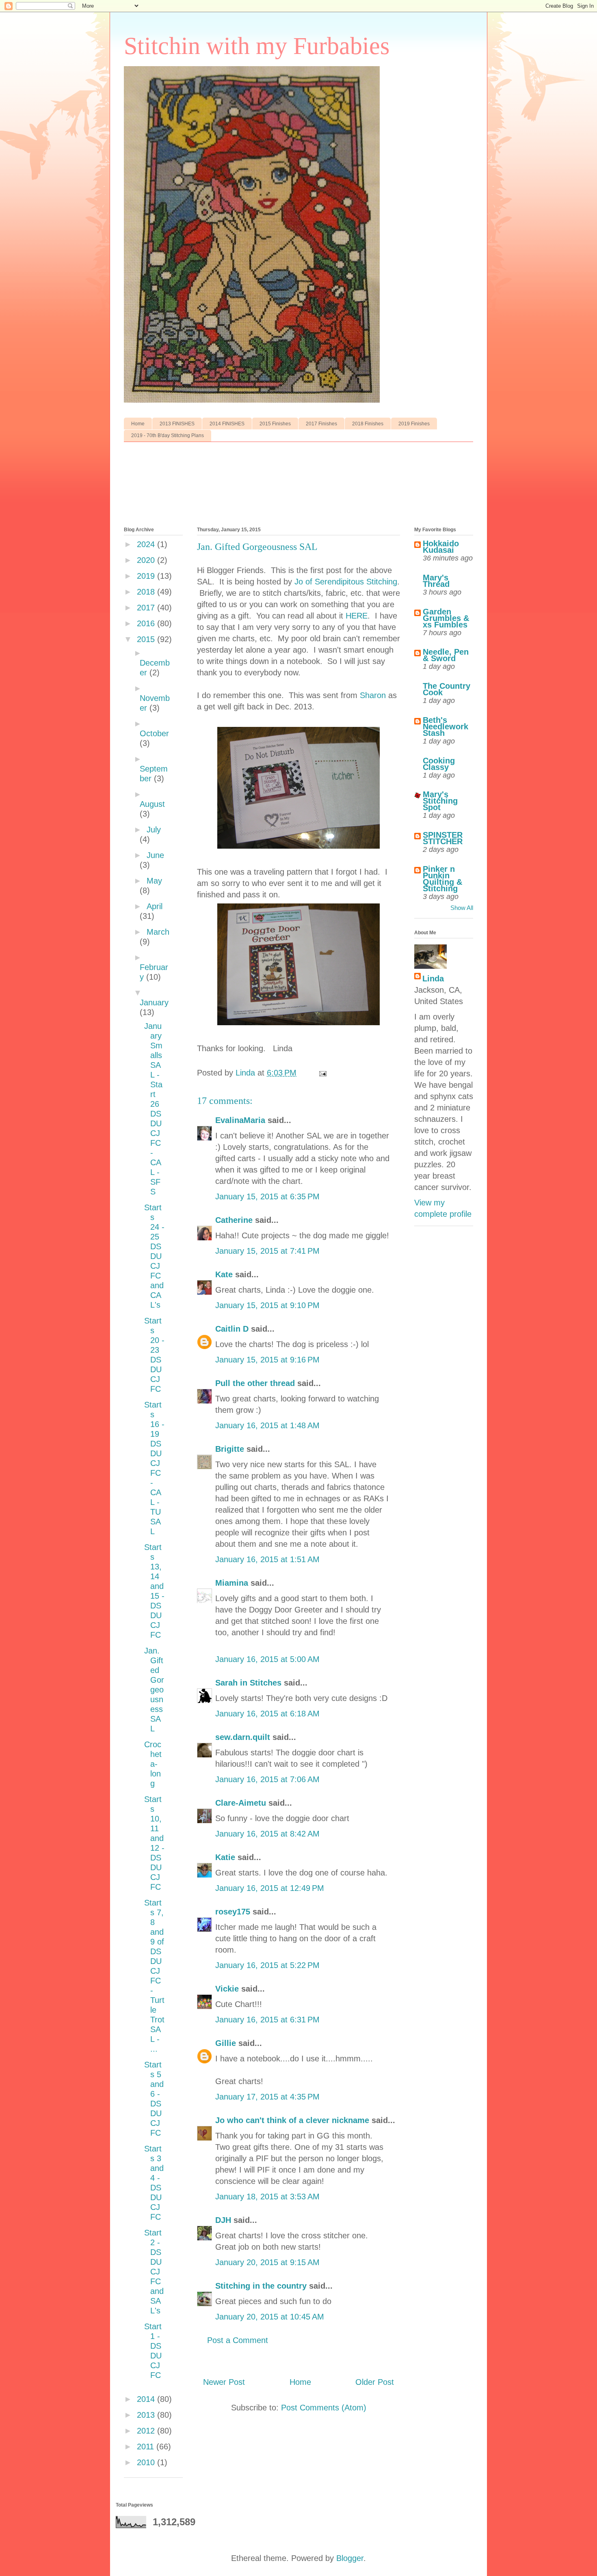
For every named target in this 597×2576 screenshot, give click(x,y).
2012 (147, 2431)
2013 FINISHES (177, 424)
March (158, 932)
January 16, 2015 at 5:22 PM (267, 1965)
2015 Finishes (275, 424)
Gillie (226, 2043)
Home (138, 424)
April (155, 906)
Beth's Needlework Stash (446, 726)
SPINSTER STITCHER (443, 838)
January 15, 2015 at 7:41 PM (267, 1251)
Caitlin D (232, 1329)
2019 (147, 576)
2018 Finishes (368, 424)
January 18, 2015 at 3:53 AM (267, 2197)
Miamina (232, 1583)
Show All (462, 908)
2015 (147, 639)
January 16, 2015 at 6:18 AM (267, 1714)
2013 (147, 2415)
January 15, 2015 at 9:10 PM (267, 1305)
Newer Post (224, 2382)
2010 (147, 2462)
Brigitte (230, 1449)
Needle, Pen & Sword (446, 655)
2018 (147, 592)
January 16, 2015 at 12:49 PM (270, 1888)
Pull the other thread (255, 1383)
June (155, 855)
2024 (147, 544)
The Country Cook (447, 689)
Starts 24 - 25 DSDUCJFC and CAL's (154, 1256)
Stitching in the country (261, 2286)
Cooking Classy (439, 764)
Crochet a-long (153, 1764)
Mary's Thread (436, 581)
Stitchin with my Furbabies (257, 46)
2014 (147, 2399)
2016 (147, 623)
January (154, 1002)
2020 (147, 560)
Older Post (375, 2382)
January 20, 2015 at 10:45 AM (270, 2317)
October (154, 733)
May (154, 881)
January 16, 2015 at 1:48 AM (267, 1425)
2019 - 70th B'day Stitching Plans (168, 435)
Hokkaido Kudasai (441, 547)
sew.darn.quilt (243, 1737)
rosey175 (233, 1912)
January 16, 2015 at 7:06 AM (267, 1779)
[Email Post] (322, 1073)
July (154, 830)
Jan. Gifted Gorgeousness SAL (154, 1690)
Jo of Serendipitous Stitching (346, 582)
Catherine (234, 1220)
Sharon (373, 695)
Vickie (227, 1989)
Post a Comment (238, 2340)
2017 (147, 608)
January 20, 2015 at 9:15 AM (267, 2262)
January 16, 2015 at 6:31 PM (267, 2020)
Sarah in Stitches (248, 1683)
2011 (147, 2447)
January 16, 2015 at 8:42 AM (267, 1834)
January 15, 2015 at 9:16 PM (267, 1360)
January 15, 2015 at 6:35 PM (267, 1196)
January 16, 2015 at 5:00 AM (267, 1659)
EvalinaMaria (240, 1120)
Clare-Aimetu (241, 1803)
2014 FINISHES (227, 424)
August (152, 804)
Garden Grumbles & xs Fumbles (446, 618)
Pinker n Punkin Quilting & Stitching (442, 879)
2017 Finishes (321, 424)
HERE (357, 616)
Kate (224, 1274)
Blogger (350, 2558)
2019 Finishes (414, 424)
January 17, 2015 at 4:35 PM (267, 2097)
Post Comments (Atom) (324, 2408)
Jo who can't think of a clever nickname (292, 2120)
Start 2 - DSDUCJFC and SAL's (154, 2272)
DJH (223, 2220)
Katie (225, 1857)
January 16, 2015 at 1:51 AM (267, 1559)
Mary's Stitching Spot (440, 801)
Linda (433, 979)
